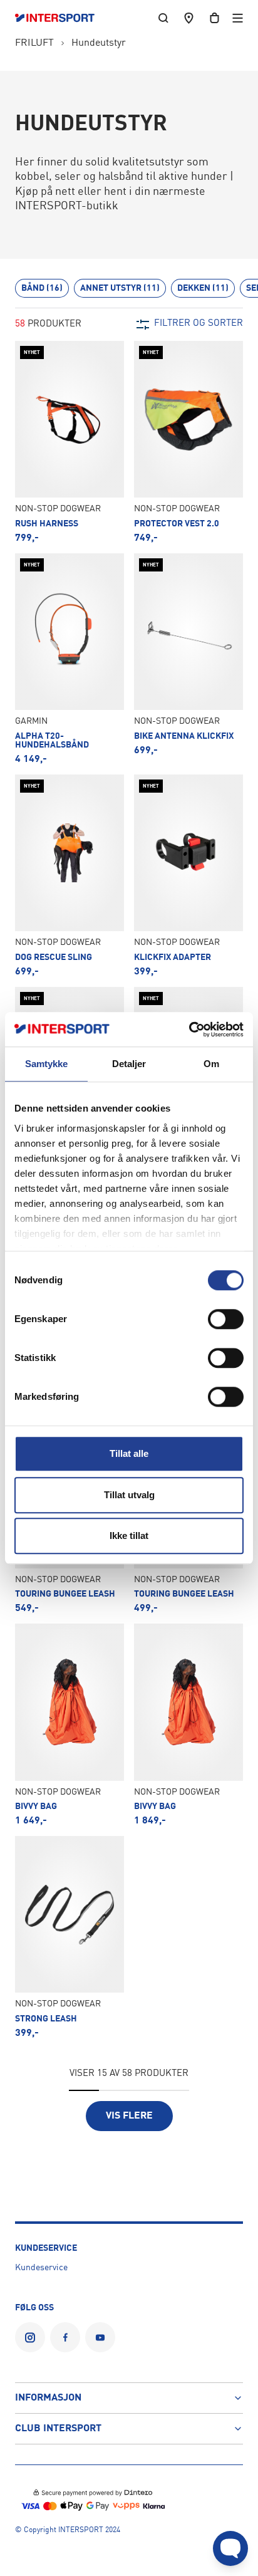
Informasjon (48, 2398)
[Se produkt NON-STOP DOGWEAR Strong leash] (70, 1937)
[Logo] (61, 18)
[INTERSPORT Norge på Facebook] (65, 2337)
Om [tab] (211, 1064)
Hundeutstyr (99, 43)
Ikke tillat (129, 1536)
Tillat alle (129, 1453)
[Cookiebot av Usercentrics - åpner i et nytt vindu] (189, 1030)
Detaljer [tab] (129, 1064)
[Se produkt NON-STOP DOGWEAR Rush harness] (70, 442)
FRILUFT (34, 43)
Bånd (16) (42, 288)
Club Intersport (58, 2429)
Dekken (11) (203, 288)
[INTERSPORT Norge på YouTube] (100, 2337)
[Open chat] (230, 2548)
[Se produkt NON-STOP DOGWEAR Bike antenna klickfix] (188, 659)
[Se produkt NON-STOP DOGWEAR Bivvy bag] (70, 1725)
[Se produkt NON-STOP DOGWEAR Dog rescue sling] (70, 876)
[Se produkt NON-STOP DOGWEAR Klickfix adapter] (188, 876)
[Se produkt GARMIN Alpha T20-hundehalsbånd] (70, 659)
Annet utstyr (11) (120, 288)
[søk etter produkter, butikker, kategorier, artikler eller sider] (163, 18)
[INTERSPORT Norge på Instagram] (30, 2337)
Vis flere (129, 2116)
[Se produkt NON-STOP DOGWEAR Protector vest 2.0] (188, 442)
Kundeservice (41, 2268)
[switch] (226, 1319)
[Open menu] (238, 18)
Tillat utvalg (129, 1495)
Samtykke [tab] (47, 1064)
